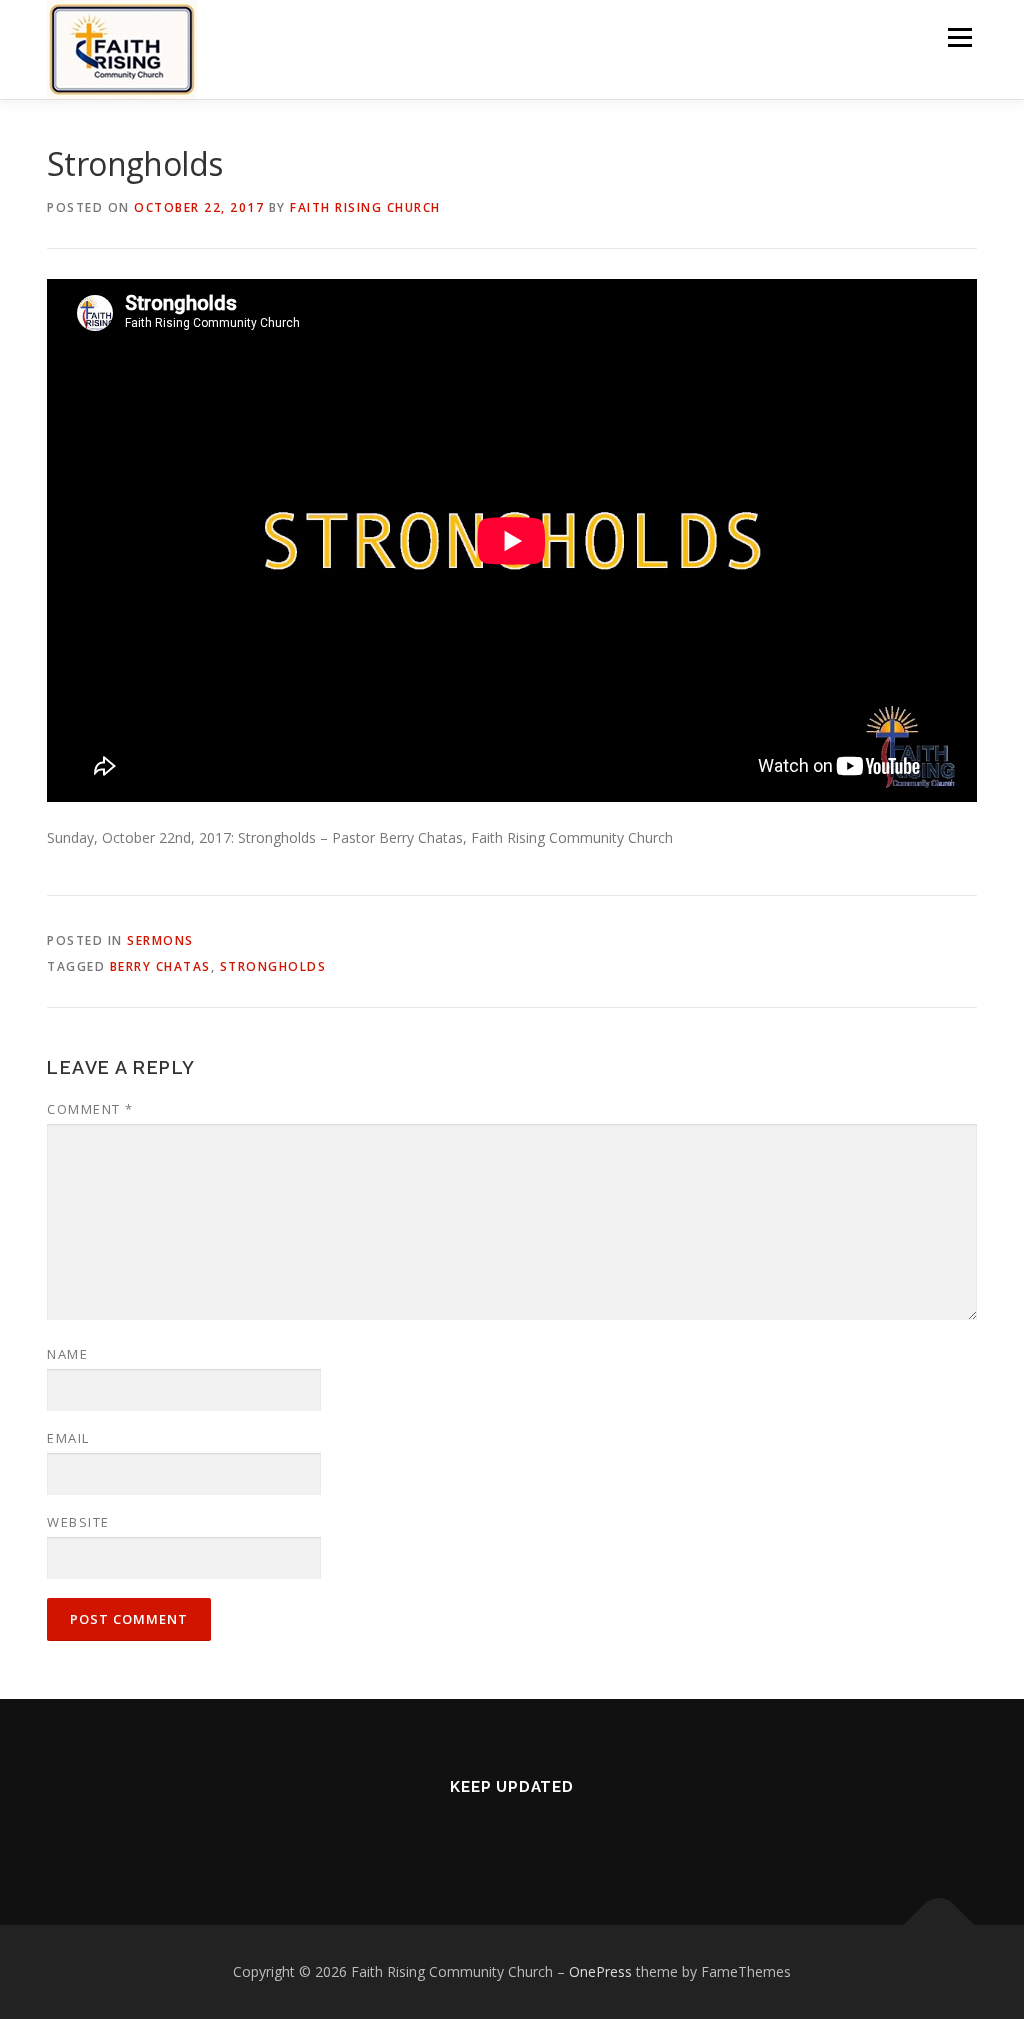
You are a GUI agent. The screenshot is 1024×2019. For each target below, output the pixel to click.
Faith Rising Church (365, 207)
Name (67, 1354)
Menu (959, 37)
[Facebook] (484, 1830)
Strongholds (273, 966)
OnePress (600, 1971)
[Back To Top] (939, 1925)
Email (68, 1438)
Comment (90, 1109)
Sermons (160, 940)
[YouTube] (540, 1830)
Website (78, 1522)
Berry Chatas (160, 966)
